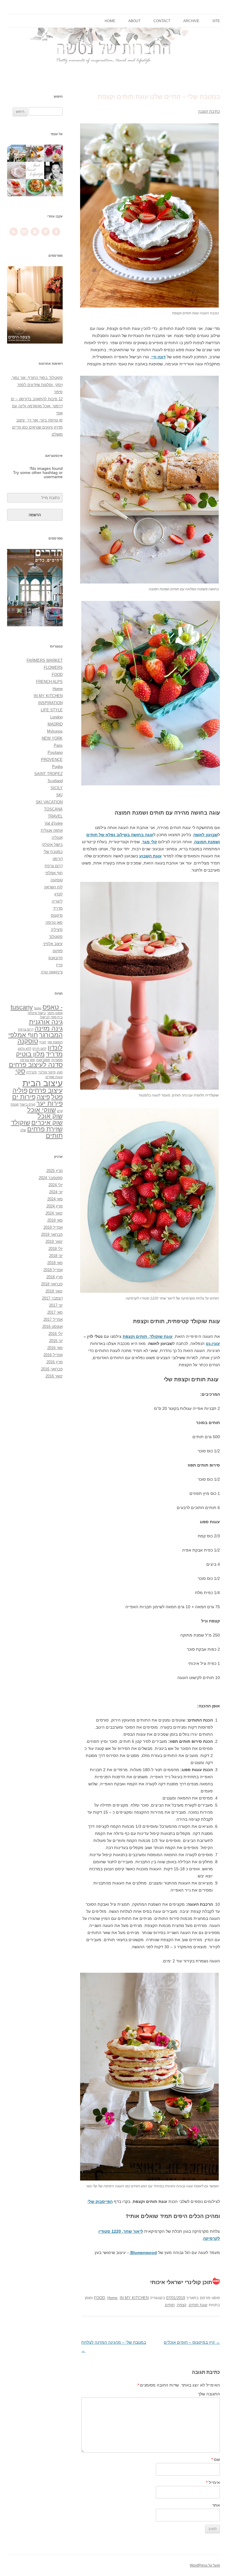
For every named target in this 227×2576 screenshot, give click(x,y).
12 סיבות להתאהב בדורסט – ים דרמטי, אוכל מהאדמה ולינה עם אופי (37, 406)
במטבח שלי (53, 852)
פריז (59, 965)
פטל (57, 1097)
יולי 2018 (56, 1249)
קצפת (182, 2305)
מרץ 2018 (55, 1277)
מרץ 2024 (55, 1206)
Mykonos (55, 731)
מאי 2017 (55, 1312)
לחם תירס (39, 1049)
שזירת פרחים (45, 1129)
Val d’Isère (54, 823)
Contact (162, 21)
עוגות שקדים (54, 1077)
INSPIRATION (50, 703)
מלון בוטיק (30, 1054)
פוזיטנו (58, 951)
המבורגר (51, 1035)
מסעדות (57, 1060)
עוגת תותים (198, 2305)
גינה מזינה (49, 1028)
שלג (23, 1130)
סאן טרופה (54, 922)
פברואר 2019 (52, 1234)
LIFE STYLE (52, 710)
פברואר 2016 (52, 1369)
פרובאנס (56, 958)
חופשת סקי (55, 1042)
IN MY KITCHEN (134, 2298)
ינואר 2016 (54, 1376)
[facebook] (56, 236)
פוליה (20, 1090)
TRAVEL (55, 816)
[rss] (14, 236)
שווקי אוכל (42, 1110)
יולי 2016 (56, 1334)
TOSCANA (53, 809)
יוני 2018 (56, 1256)
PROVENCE (52, 760)
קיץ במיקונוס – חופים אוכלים (192, 2342)
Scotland (55, 781)
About (134, 21)
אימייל (213, 2482)
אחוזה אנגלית (52, 830)
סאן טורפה (27, 1060)
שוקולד (21, 1123)
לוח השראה (53, 887)
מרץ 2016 (55, 1362)
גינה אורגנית (46, 1022)
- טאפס (53, 1007)
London (56, 717)
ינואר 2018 (54, 1291)
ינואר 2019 (54, 1242)
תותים (170, 2305)
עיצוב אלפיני (53, 944)
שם (216, 2459)
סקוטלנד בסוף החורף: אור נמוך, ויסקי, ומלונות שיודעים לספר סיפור (37, 385)
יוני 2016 (56, 1341)
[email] (24, 236)
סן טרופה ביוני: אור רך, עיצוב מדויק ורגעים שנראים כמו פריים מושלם (37, 427)
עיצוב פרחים (46, 1090)
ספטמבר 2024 (51, 1178)
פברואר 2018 (52, 1284)
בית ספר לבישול (51, 1017)
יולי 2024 (56, 1185)
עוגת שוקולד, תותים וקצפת (148, 1336)
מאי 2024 (55, 1199)
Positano (55, 752)
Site (216, 21)
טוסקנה (57, 880)
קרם (60, 1111)
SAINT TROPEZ (48, 774)
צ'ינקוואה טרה (52, 972)
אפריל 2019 (53, 1227)
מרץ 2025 (55, 1171)
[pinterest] (46, 236)
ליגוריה (57, 901)
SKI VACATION (49, 802)
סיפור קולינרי (47, 1072)
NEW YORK (52, 738)
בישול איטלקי (52, 845)
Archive (191, 21)
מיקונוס (57, 915)
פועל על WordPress (205, 2565)
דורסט (58, 859)
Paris (58, 745)
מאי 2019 (55, 1220)
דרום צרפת (54, 866)
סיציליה (57, 930)
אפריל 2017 (53, 1319)
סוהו (60, 1072)
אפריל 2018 (53, 1270)
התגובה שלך (209, 2394)
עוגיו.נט (213, 1343)
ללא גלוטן (25, 1049)
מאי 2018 (55, 1263)
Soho (38, 1008)
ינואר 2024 (54, 1213)
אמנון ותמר (55, 1013)
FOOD (99, 2298)
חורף (43, 1042)
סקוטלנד (56, 937)
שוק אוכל (50, 1116)
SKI (59, 795)
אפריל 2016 (53, 1355)
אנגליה (57, 837)
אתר (216, 2505)
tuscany (22, 1007)
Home (110, 21)
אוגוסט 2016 (52, 1327)
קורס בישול (27, 1104)
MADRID (55, 724)
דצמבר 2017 (52, 1298)
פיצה (43, 1097)
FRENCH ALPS (49, 682)
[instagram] (35, 236)
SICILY (57, 788)
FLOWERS (53, 667)
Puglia (57, 767)
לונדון (59, 894)
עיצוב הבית (43, 1083)
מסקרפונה (43, 1060)
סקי (20, 1071)
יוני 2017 (56, 1305)
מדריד (58, 908)
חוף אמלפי (54, 873)
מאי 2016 (55, 1348)
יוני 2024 (56, 1192)
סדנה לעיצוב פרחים (36, 1065)
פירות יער (50, 1103)
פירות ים (24, 1097)
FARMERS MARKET (45, 660)
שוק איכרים (47, 1123)
